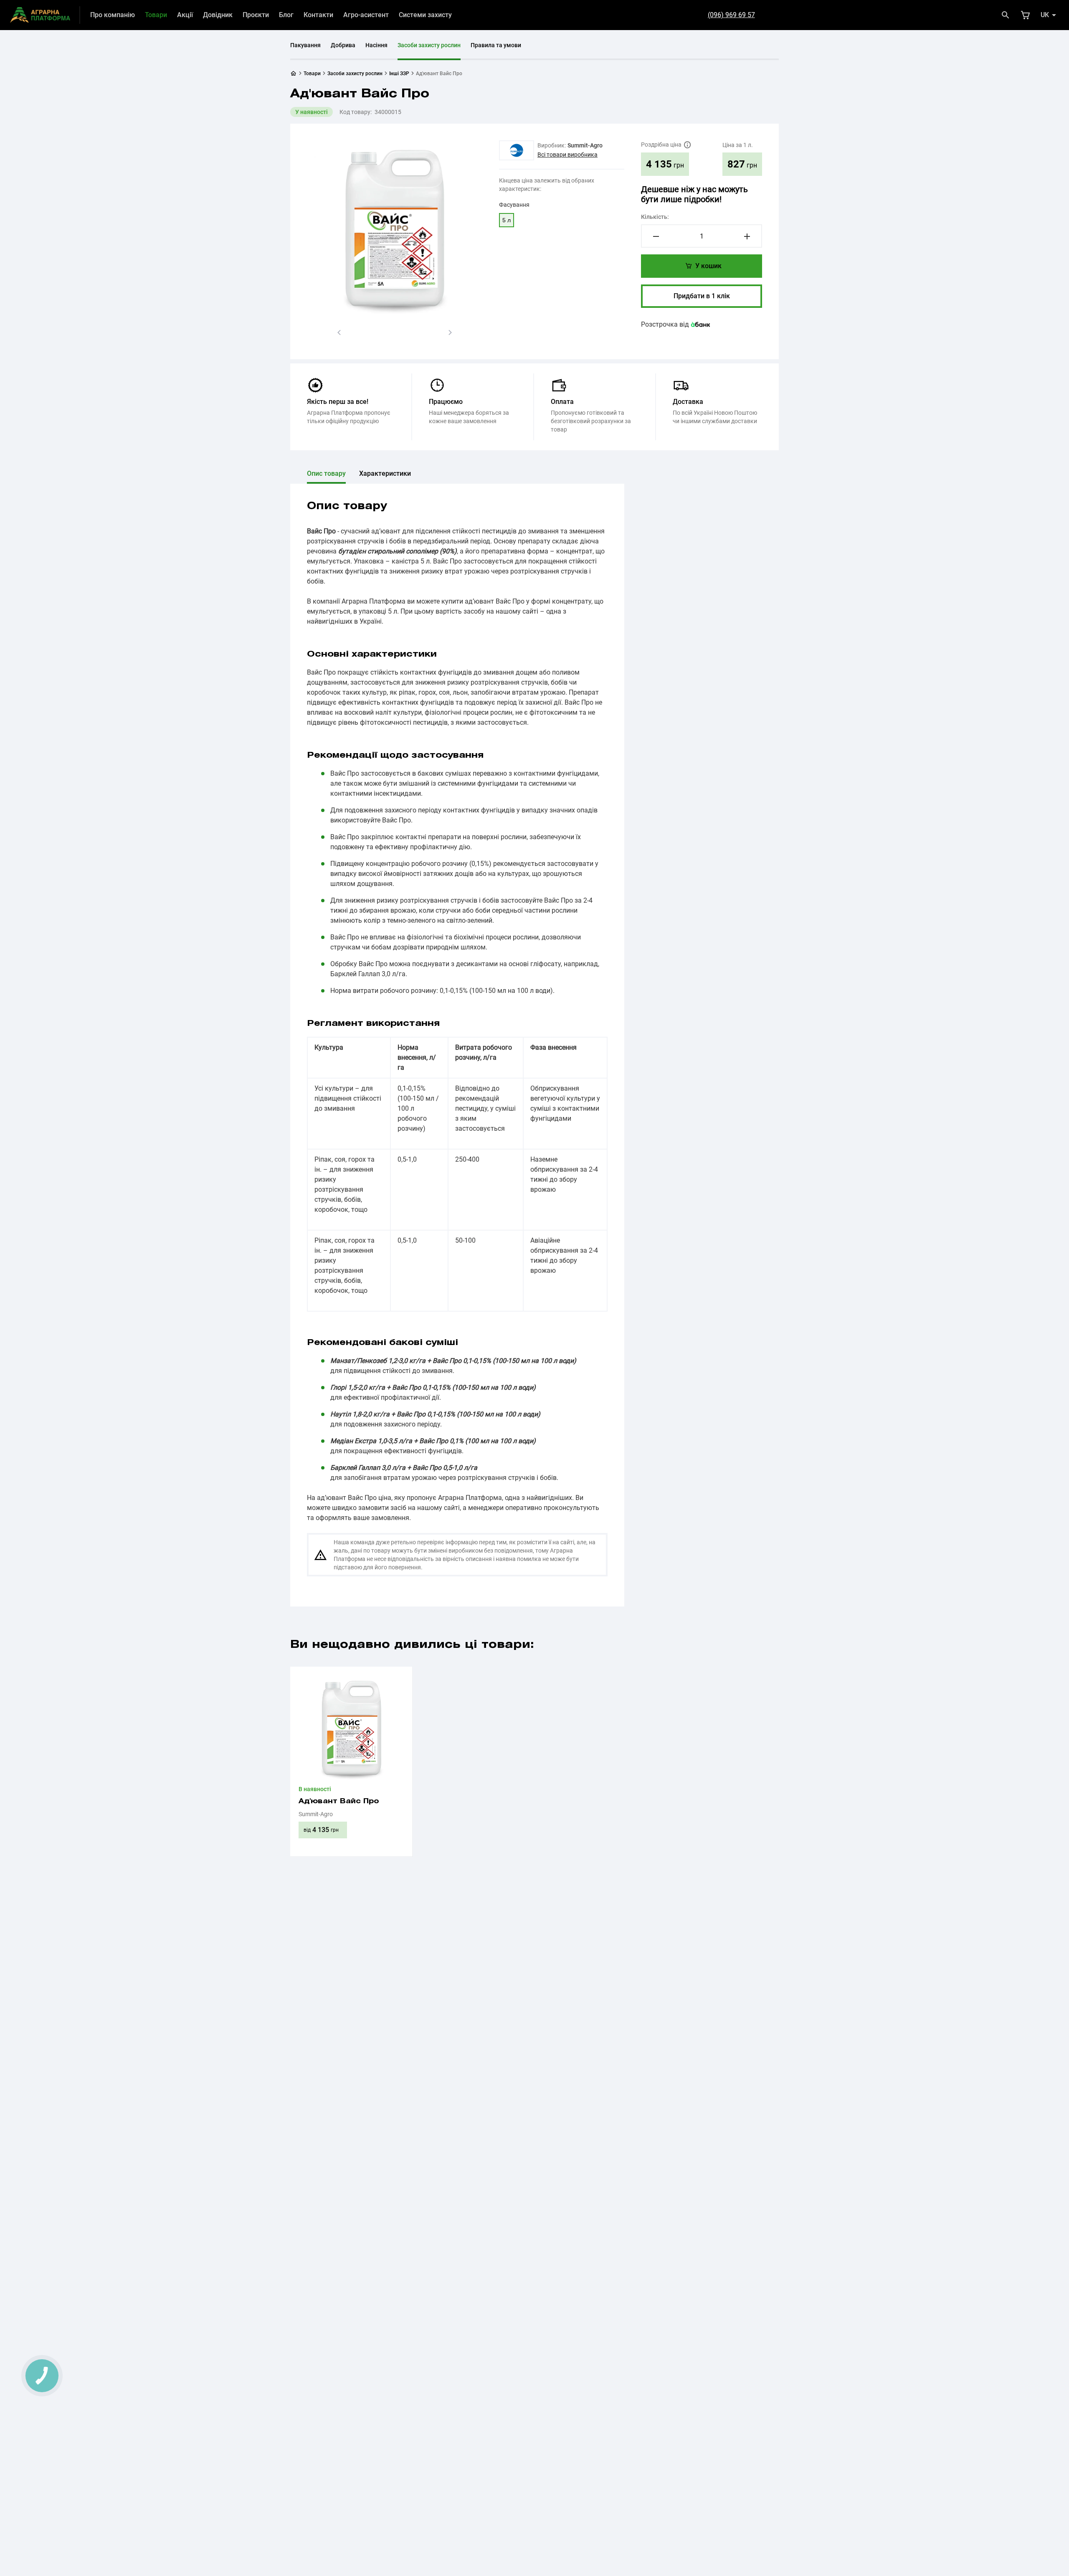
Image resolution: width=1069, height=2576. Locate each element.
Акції (185, 15)
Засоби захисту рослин (429, 45)
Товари (156, 15)
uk (1045, 15)
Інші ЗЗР (399, 74)
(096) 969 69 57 (731, 15)
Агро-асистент (366, 15)
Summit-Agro (585, 145)
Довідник (218, 15)
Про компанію (113, 15)
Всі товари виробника (567, 155)
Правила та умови (496, 45)
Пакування (305, 45)
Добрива (343, 45)
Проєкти (256, 15)
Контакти (318, 15)
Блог (286, 15)
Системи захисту (425, 15)
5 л (507, 220)
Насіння (376, 45)
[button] (339, 332)
